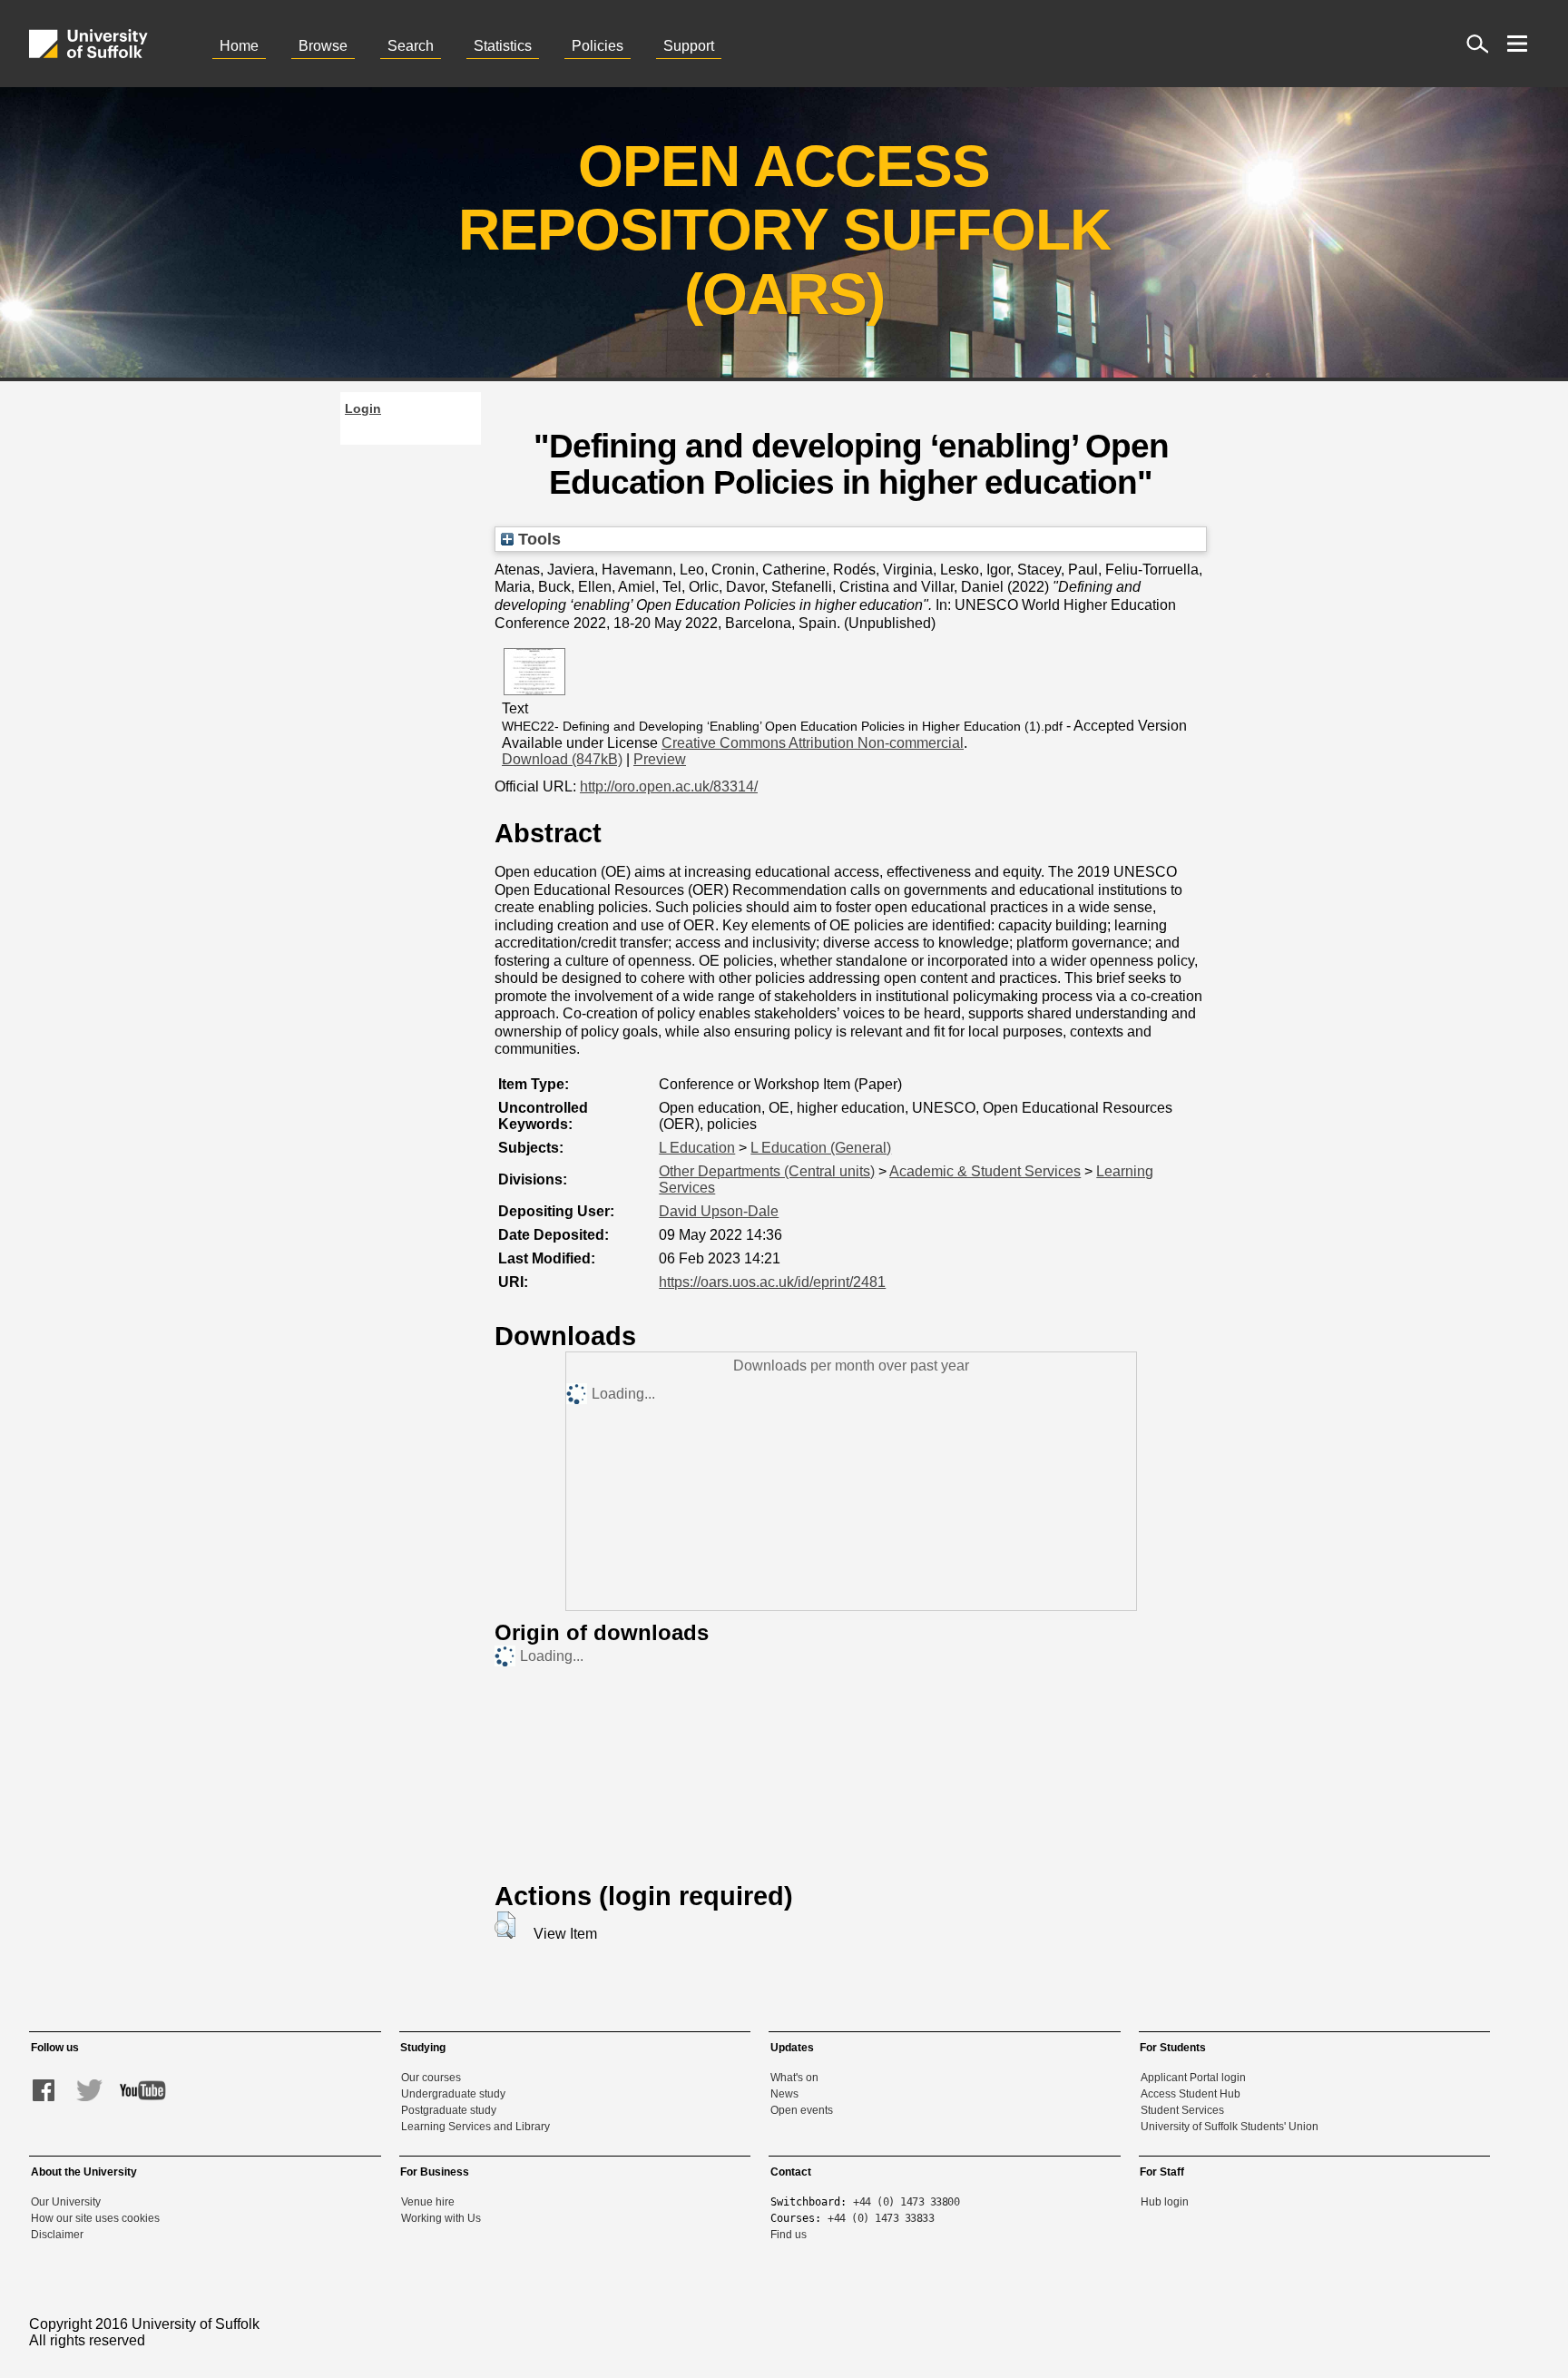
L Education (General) (821, 1148)
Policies (598, 46)
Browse (323, 46)
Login (363, 408)
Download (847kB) (562, 759)
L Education (697, 1148)
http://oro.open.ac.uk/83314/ (669, 786)
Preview (660, 759)
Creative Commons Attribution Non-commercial (813, 743)
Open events (802, 2110)
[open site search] (1477, 44)
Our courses (431, 2078)
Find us (789, 2235)
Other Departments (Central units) (767, 1171)
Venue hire (428, 2202)
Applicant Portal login (1193, 2078)
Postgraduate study (449, 2110)
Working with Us (441, 2218)
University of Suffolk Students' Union (1230, 2127)
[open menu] (1517, 44)
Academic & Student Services (985, 1171)
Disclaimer (57, 2235)
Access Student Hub (1191, 2094)
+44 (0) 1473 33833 (881, 2218)
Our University (66, 2202)
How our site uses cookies (95, 2218)
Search (411, 46)
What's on (794, 2078)
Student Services (1182, 2110)
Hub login (1165, 2202)
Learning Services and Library (475, 2127)
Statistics (503, 46)
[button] (505, 1925)
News (784, 2094)
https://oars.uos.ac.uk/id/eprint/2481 (772, 1282)
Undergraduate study (453, 2094)
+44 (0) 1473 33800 (906, 2202)
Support (689, 46)
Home (239, 46)
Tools (537, 539)
